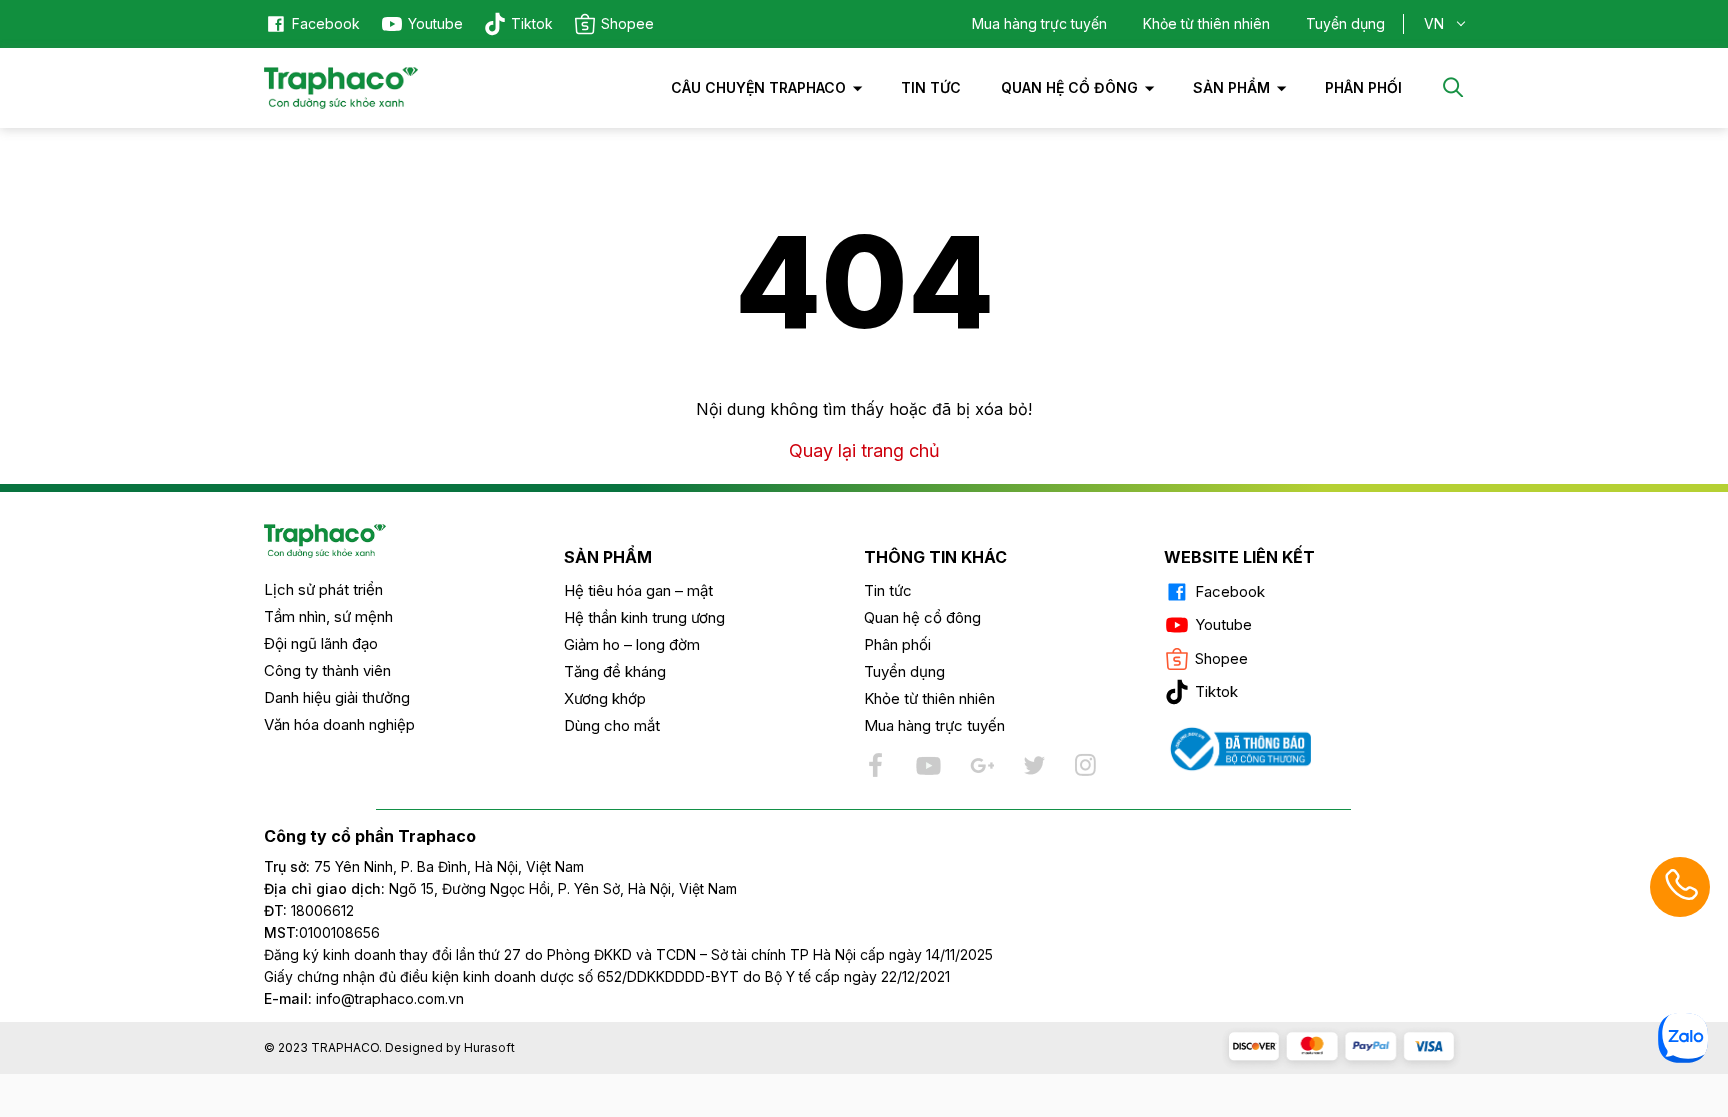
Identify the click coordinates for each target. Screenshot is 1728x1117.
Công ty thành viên (327, 670)
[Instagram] (1085, 765)
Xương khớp (605, 698)
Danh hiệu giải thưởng (337, 697)
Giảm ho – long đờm (632, 644)
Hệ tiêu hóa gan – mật (638, 590)
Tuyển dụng (1345, 23)
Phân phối (897, 644)
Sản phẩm (1231, 87)
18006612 (322, 910)
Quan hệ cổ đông (1069, 87)
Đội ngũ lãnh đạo (321, 643)
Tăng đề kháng (615, 671)
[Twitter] (1033, 765)
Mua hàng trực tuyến (1039, 23)
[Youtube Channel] (929, 765)
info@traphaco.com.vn (364, 998)
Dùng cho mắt (612, 725)
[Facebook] (877, 765)
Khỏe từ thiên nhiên (1206, 23)
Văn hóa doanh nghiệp (339, 724)
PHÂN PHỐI (1363, 87)
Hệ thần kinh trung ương (644, 617)
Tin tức (931, 87)
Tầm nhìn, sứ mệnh (328, 616)
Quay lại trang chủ (864, 450)
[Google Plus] (981, 765)
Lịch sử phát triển (323, 589)
